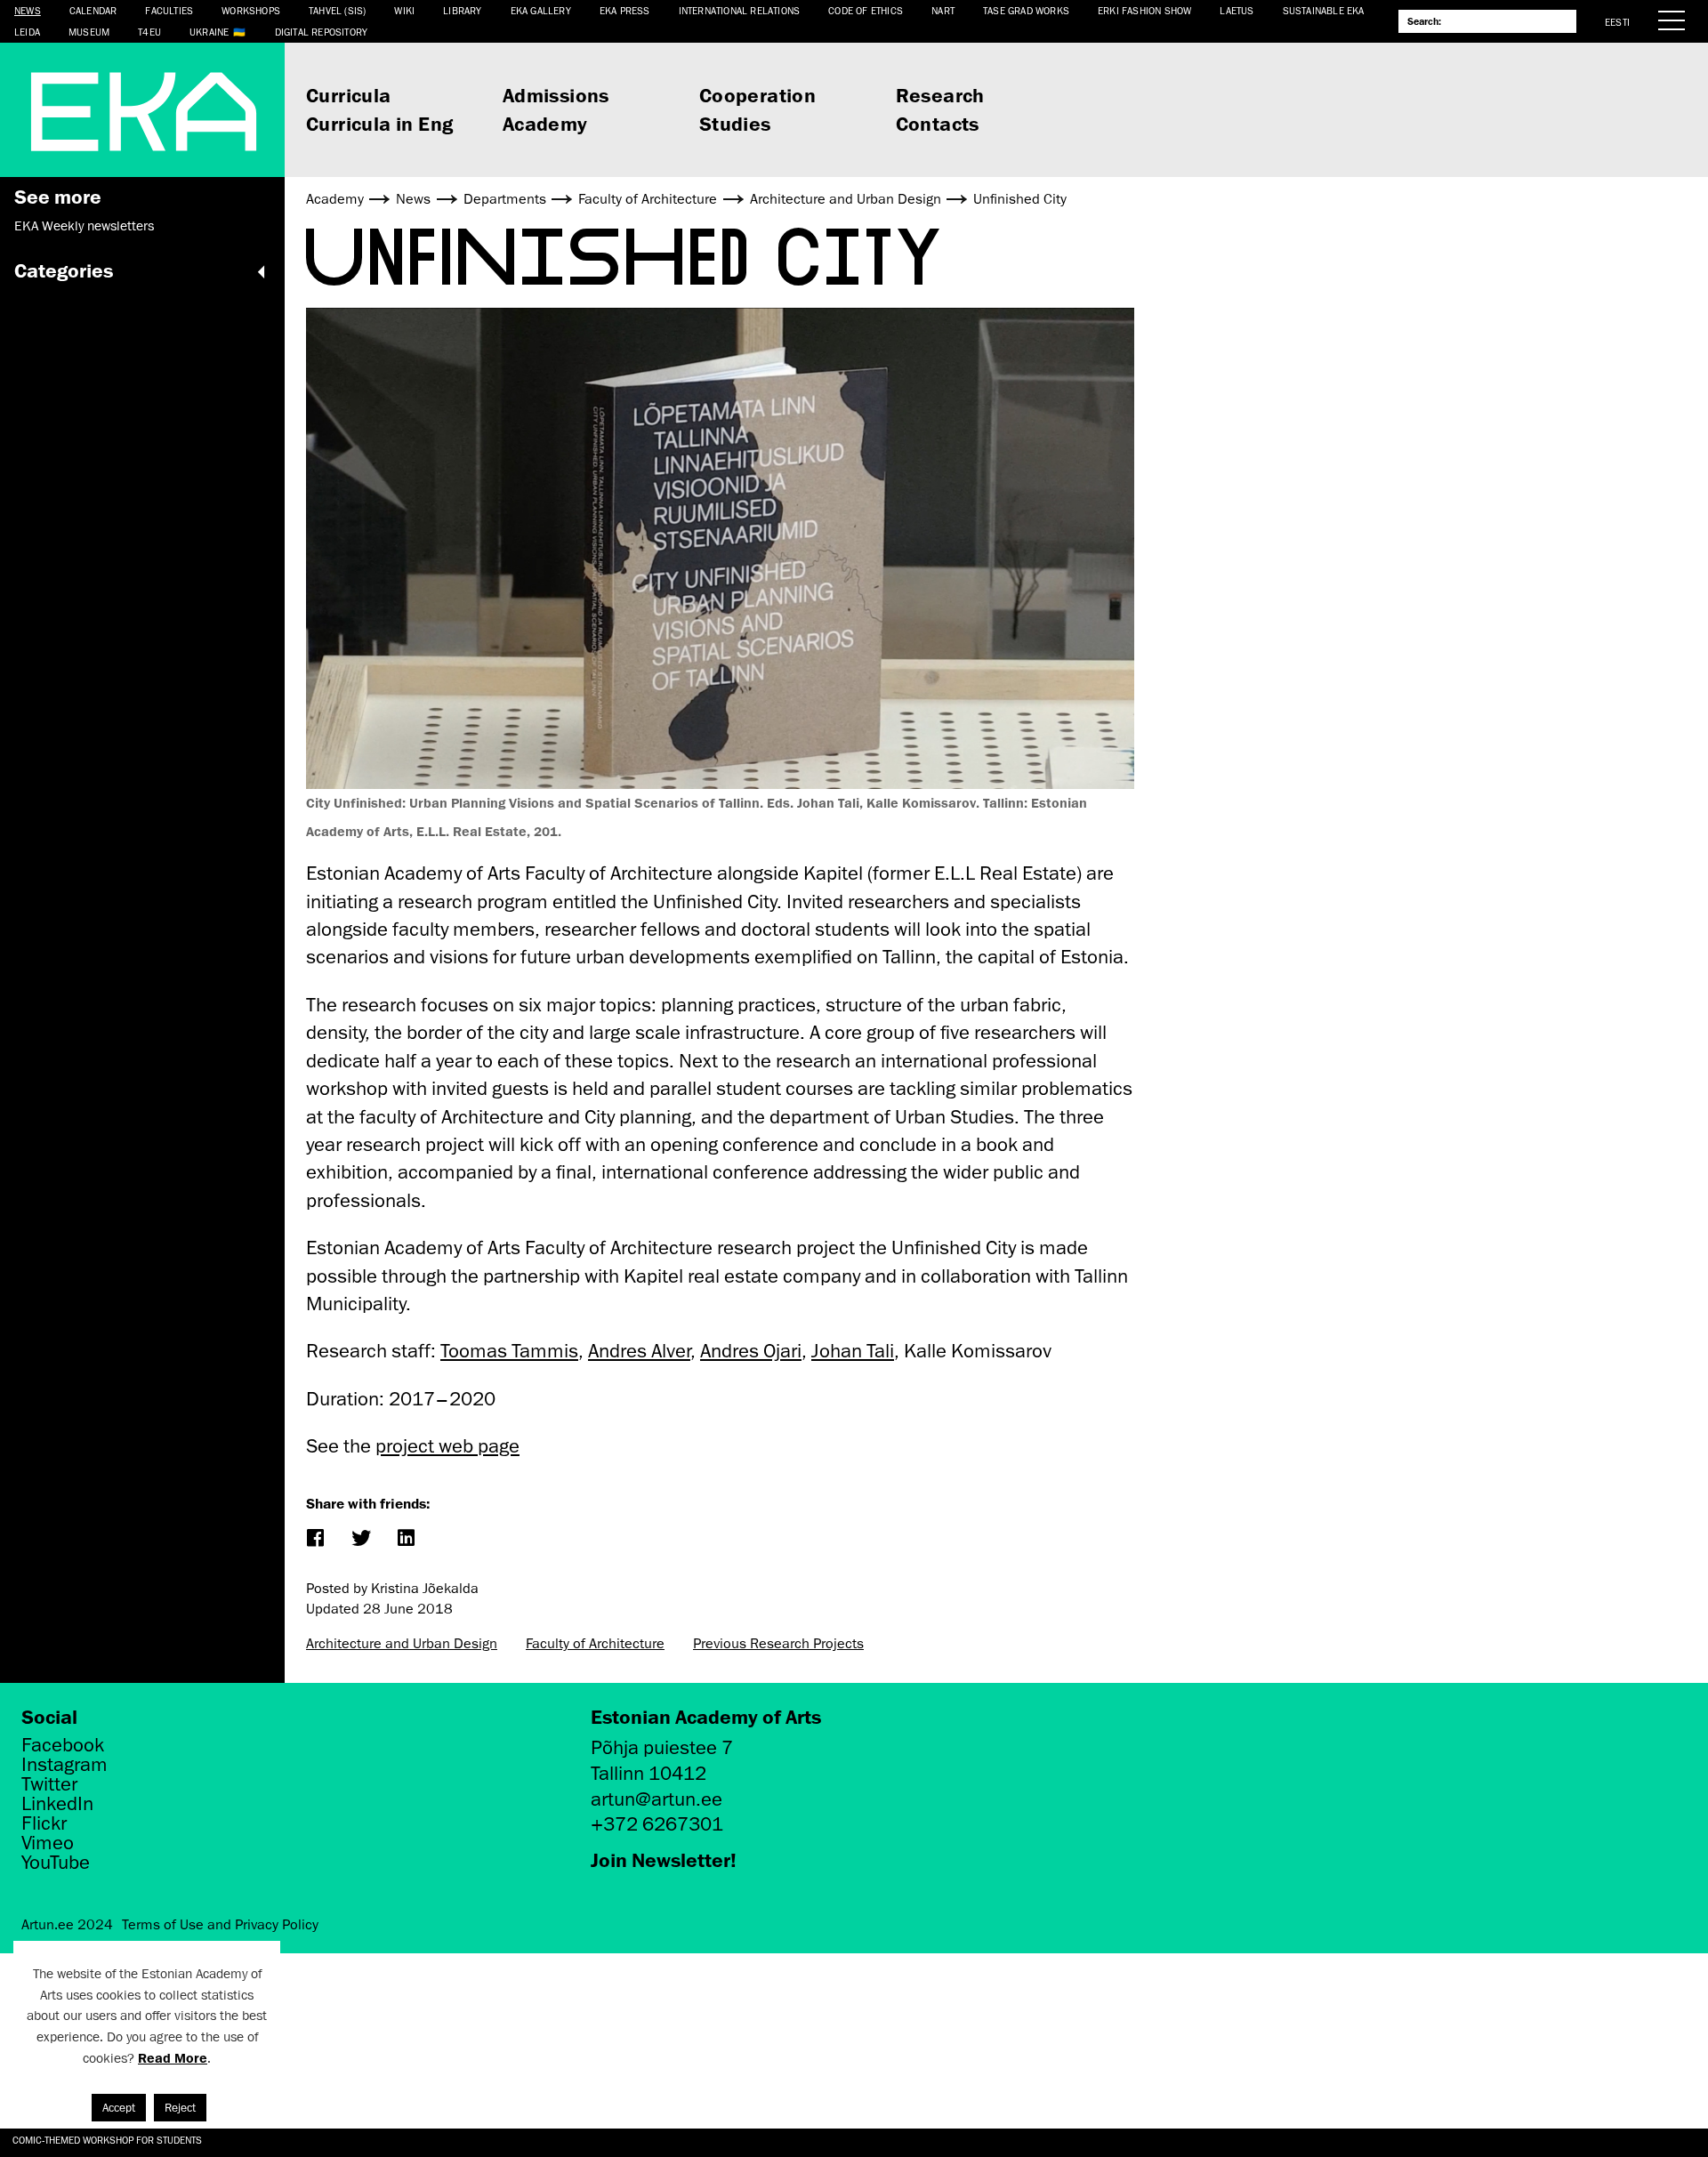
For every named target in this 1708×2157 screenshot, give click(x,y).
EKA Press (625, 10)
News (28, 10)
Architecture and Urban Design (402, 1644)
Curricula (349, 95)
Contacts (938, 123)
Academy (545, 123)
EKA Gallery (541, 10)
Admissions (556, 95)
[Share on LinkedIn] (405, 1539)
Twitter (49, 1784)
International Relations (740, 10)
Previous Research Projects (778, 1644)
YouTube (56, 1863)
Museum (89, 32)
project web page (447, 1446)
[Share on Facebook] (314, 1539)
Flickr (44, 1823)
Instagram (64, 1765)
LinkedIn (57, 1804)
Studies (735, 123)
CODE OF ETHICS (866, 10)
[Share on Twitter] (360, 1539)
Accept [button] (119, 2108)
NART (943, 10)
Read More (173, 2058)
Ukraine (209, 32)
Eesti (1617, 22)
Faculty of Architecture (595, 1644)
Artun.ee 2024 (67, 1925)
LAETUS (1237, 10)
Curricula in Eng (379, 123)
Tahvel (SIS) (337, 10)
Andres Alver (639, 1351)
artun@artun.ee (657, 1799)
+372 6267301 (657, 1824)
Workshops (251, 10)
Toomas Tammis (509, 1351)
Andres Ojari (751, 1351)
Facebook (63, 1745)
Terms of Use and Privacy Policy (220, 1925)
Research (940, 95)
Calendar (93, 10)
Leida (27, 32)
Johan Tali (853, 1351)
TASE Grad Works (1026, 10)
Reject (180, 2108)
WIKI (404, 10)
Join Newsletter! (664, 1859)
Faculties (169, 10)
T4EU (149, 32)
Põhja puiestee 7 (662, 1747)
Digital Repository (322, 32)
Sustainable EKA (1324, 10)
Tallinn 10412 (649, 1773)
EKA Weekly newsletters (84, 226)
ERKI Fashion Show (1144, 10)
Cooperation (757, 95)
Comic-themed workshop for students (107, 2140)
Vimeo (48, 1843)
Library (462, 10)
